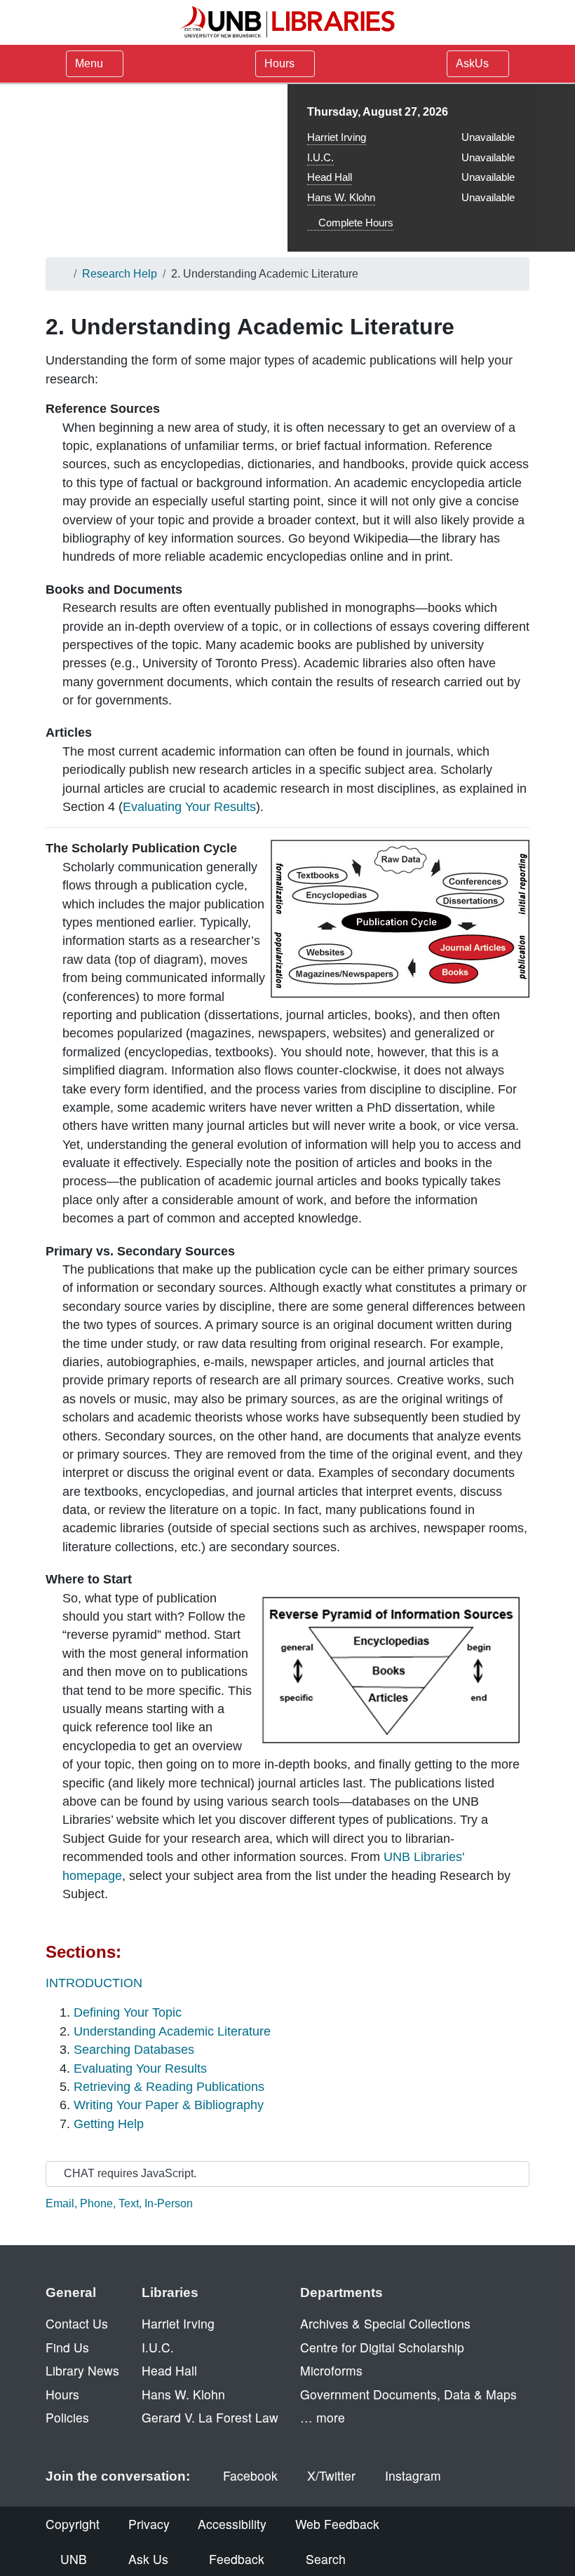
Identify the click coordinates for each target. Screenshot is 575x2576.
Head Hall (330, 177)
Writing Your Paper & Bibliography (169, 2105)
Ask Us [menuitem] (148, 2559)
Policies (67, 2417)
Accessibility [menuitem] (232, 2524)
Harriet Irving (337, 137)
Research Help (120, 274)
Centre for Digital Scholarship (382, 2347)
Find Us (67, 2347)
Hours (281, 63)
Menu (89, 63)
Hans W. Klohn (341, 197)
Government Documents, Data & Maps (408, 2394)
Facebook (250, 2475)
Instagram (413, 2475)
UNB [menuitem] (74, 2559)
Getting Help (109, 2124)
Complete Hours (354, 223)
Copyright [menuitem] (73, 2524)
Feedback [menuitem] (237, 2559)
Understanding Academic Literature (172, 2031)
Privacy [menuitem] (149, 2524)
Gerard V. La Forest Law (210, 2417)
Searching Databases (134, 2050)
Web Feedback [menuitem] (337, 2524)
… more (323, 2417)
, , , (119, 2203)
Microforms (331, 2370)
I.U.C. (320, 157)
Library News (82, 2370)
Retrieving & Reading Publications (169, 2087)
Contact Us (77, 2323)
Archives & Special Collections (385, 2323)
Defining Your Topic (128, 2012)
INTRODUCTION (94, 1983)
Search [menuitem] (326, 2559)
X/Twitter (331, 2475)
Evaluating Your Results (189, 807)
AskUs (474, 63)
